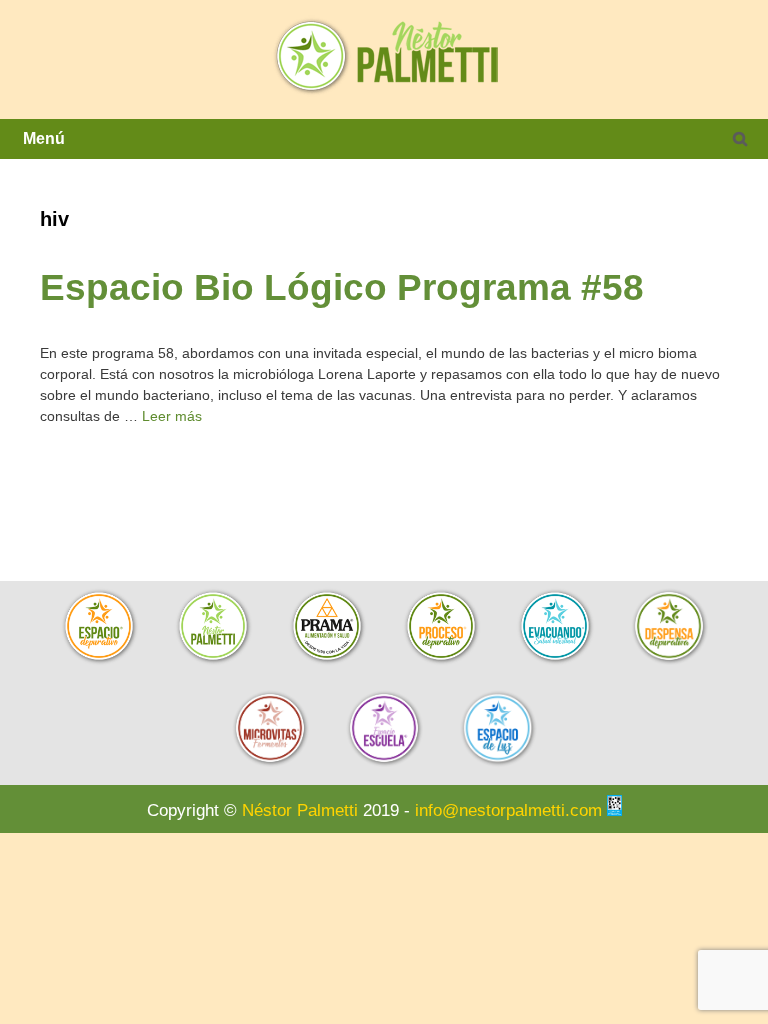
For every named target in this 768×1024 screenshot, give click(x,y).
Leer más (172, 416)
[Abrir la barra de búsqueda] (740, 139)
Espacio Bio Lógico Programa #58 (342, 287)
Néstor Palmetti (300, 810)
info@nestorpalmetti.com (508, 810)
